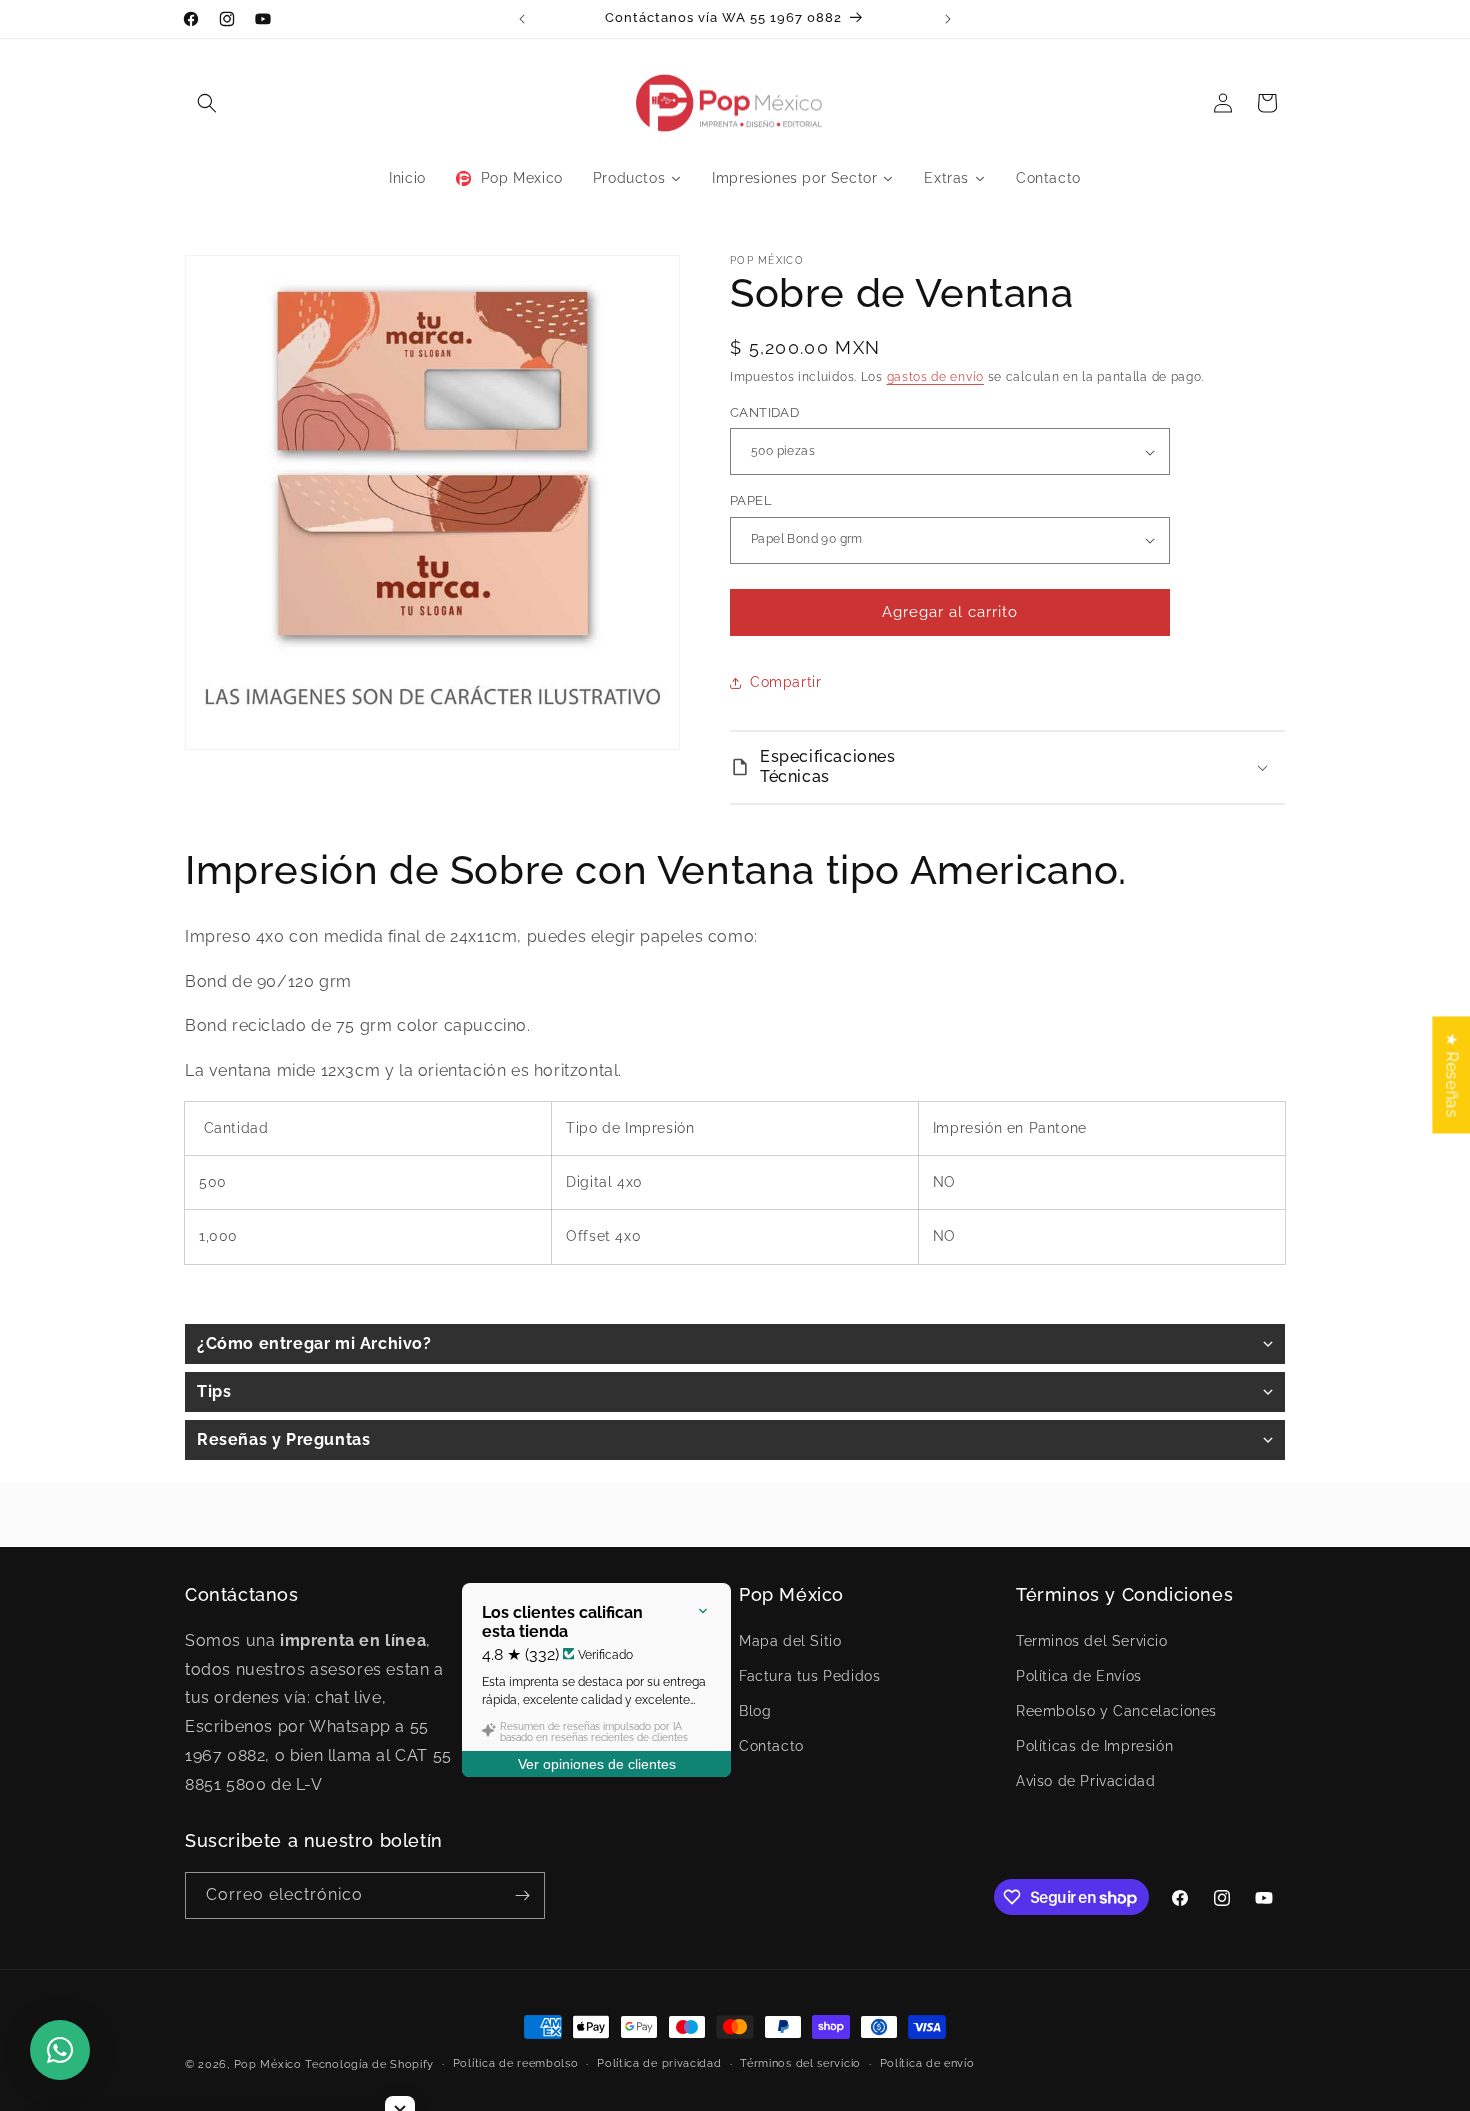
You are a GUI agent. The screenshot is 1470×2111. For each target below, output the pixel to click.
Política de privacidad (659, 2063)
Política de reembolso (516, 2063)
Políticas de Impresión (1094, 1746)
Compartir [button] (785, 682)
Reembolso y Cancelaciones (1116, 1710)
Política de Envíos (1079, 1675)
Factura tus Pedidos (809, 1675)
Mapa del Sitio (790, 1640)
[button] (207, 103)
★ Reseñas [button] (1451, 1074)
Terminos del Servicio (1092, 1640)
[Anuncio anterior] (522, 19)
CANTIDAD (764, 412)
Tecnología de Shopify (369, 2064)
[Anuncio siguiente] (948, 19)
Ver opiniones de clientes (597, 1764)
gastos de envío (936, 377)
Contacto (771, 1746)
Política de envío (927, 2063)
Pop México (268, 2064)
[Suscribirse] (522, 1895)
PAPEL (751, 500)
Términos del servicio (800, 2063)
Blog (755, 1710)
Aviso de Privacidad (1085, 1781)
